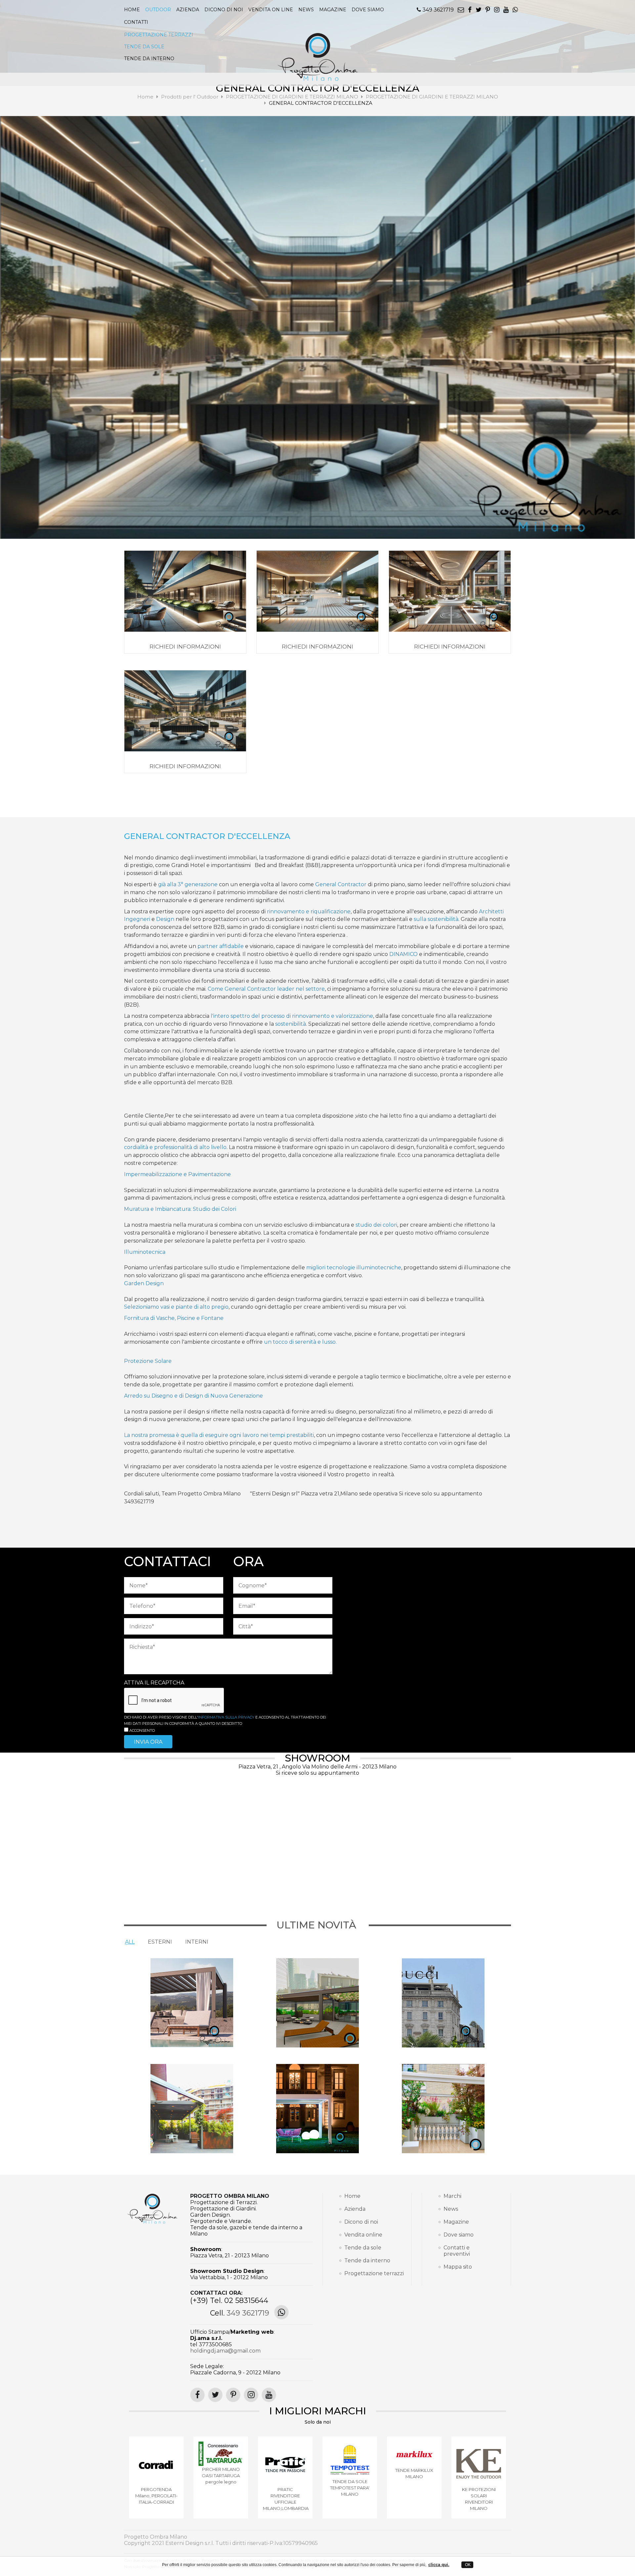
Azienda (188, 10)
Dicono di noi (224, 10)
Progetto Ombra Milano (230, 2196)
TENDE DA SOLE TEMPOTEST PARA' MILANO (479, 2488)
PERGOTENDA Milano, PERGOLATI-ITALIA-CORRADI (285, 2496)
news (306, 10)
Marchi (452, 2196)
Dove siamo (368, 10)
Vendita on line (271, 10)
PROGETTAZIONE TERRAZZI (159, 35)
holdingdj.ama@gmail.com (225, 2351)
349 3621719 (437, 10)
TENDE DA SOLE (144, 47)
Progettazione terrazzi (370, 2273)
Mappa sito (458, 2267)
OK (467, 2565)
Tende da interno (367, 2260)
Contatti (136, 22)
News (451, 2209)
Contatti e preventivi (457, 2251)
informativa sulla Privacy (226, 1717)
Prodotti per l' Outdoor (190, 97)
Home (132, 10)
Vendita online (363, 2235)
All (130, 1942)
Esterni (160, 1942)
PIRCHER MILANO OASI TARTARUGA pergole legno (350, 2476)
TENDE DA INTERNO (149, 59)
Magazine (456, 2222)
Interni (197, 1942)
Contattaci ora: (216, 2293)
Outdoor (158, 10)
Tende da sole (363, 2248)
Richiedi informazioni (185, 647)
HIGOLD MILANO (156, 2477)
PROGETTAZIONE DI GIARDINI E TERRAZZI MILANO (293, 97)
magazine (333, 10)
